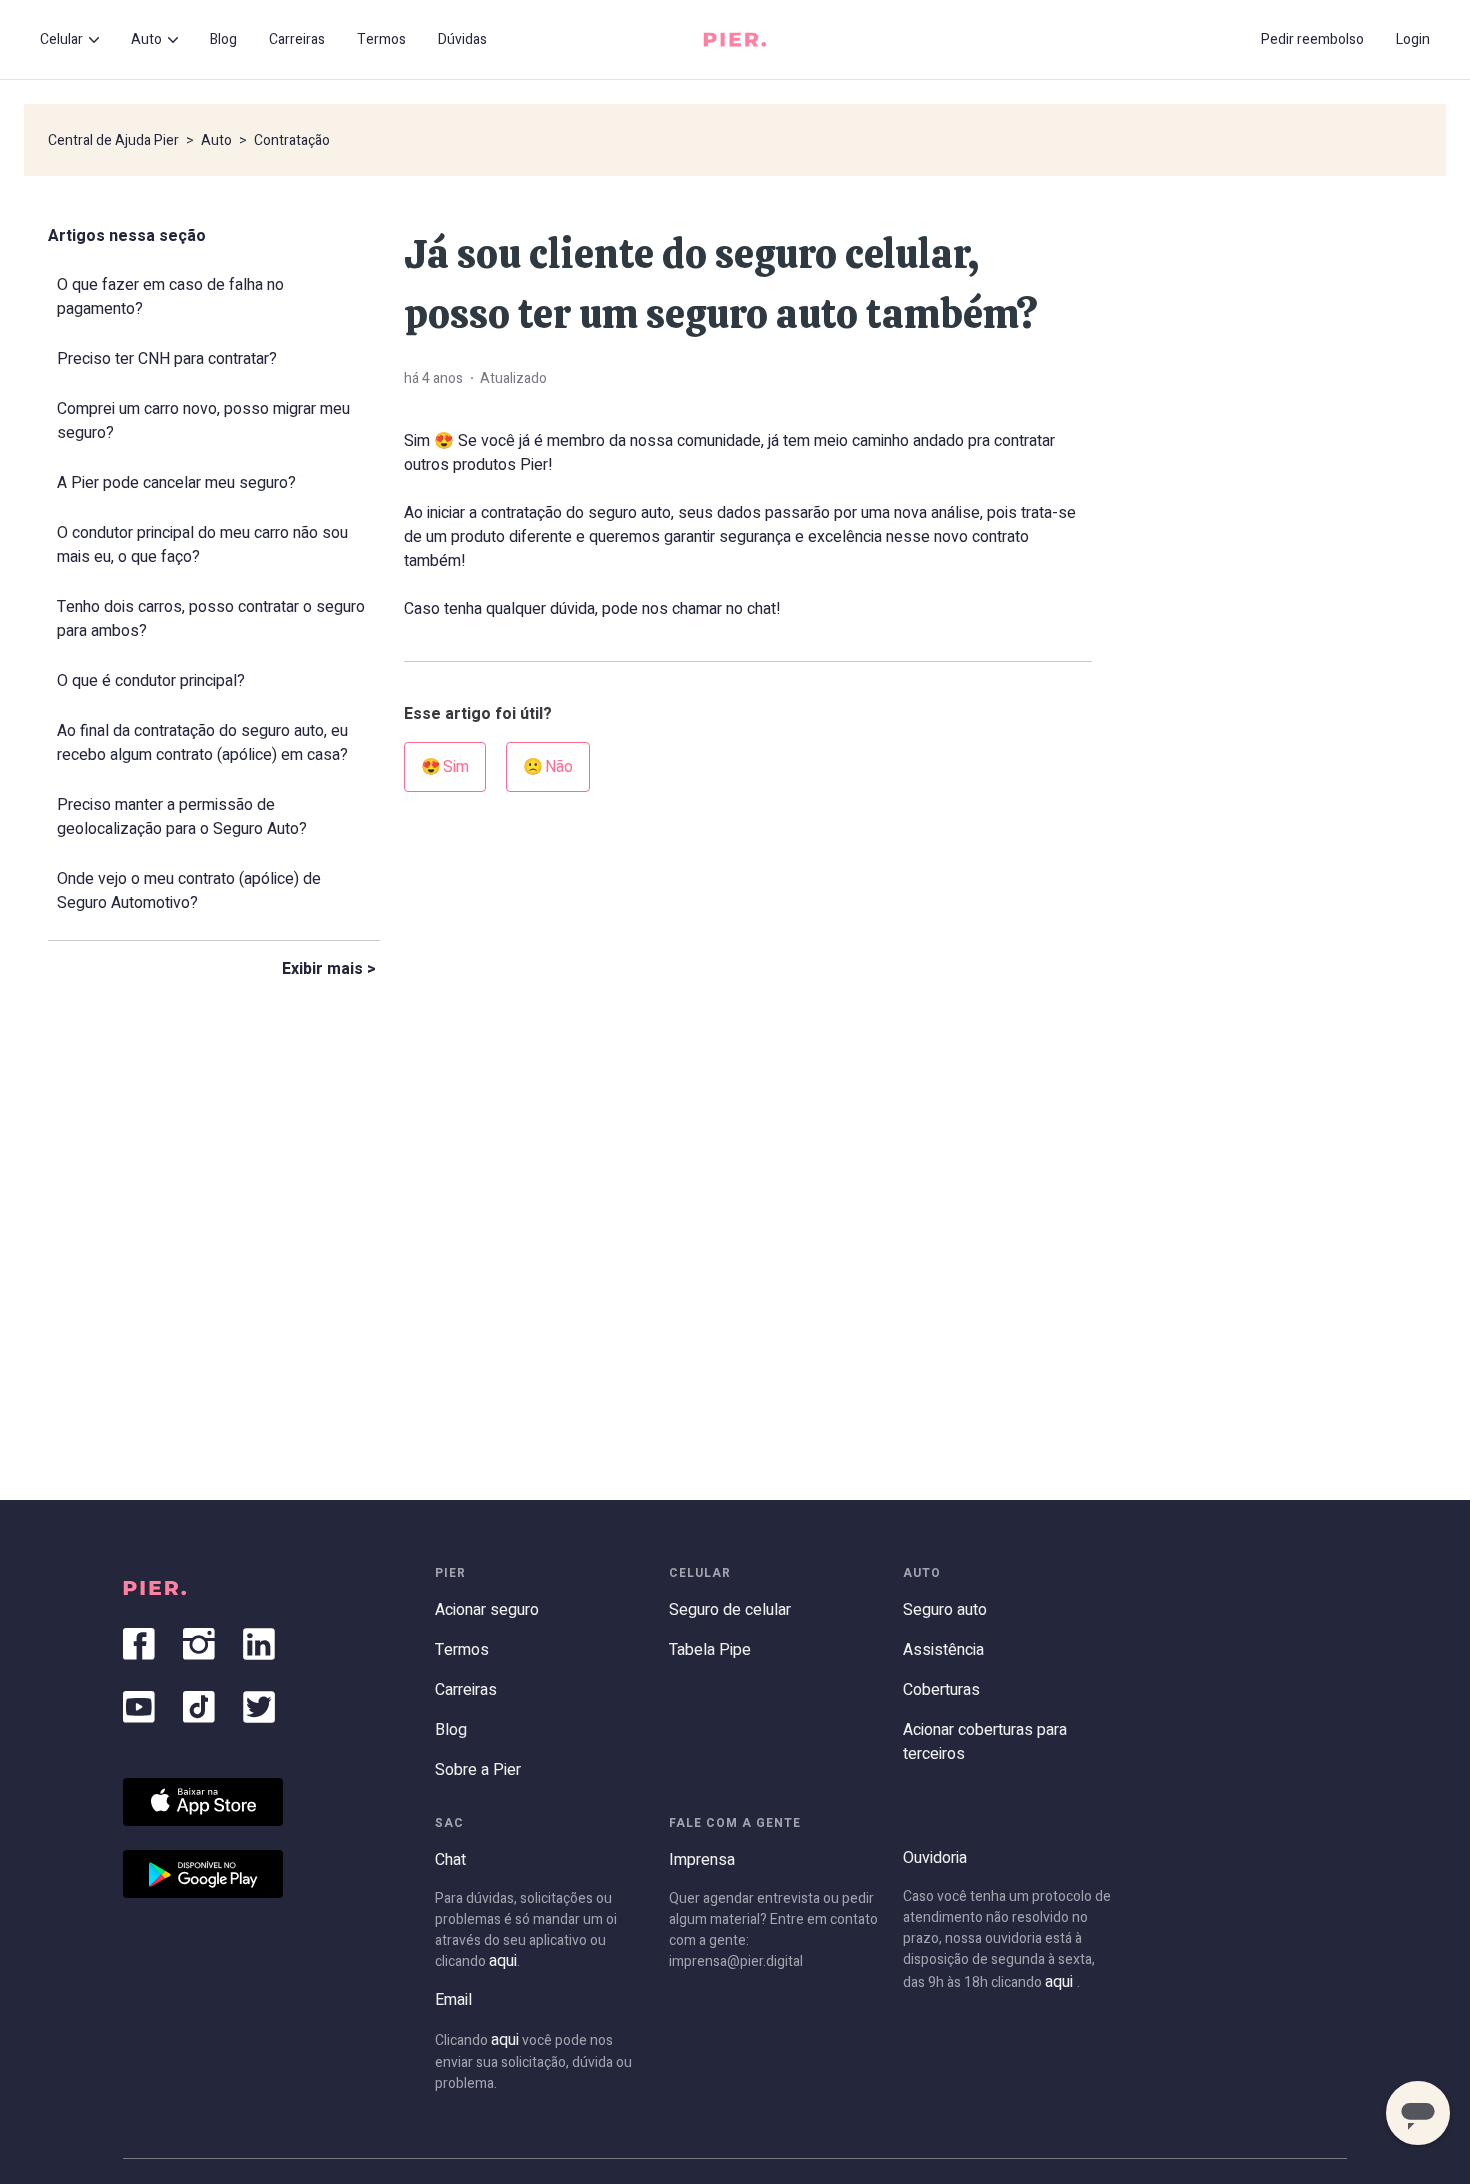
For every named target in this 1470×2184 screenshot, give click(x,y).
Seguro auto (945, 1610)
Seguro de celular (730, 1610)
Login (1413, 39)
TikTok (199, 1707)
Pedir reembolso (1312, 39)
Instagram (199, 1644)
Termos (381, 39)
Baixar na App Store (203, 1802)
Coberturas (941, 1690)
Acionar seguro (487, 1610)
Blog (223, 39)
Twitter (259, 1707)
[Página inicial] (735, 39)
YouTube (139, 1707)
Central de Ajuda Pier (113, 140)
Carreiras (297, 39)
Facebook (139, 1644)
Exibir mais (322, 969)
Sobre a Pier (478, 1770)
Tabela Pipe (710, 1650)
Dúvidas (462, 39)
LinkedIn (259, 1644)
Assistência (943, 1650)
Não (559, 767)
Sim (456, 767)
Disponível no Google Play (203, 1874)
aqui (503, 1961)
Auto (216, 140)
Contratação (292, 140)
